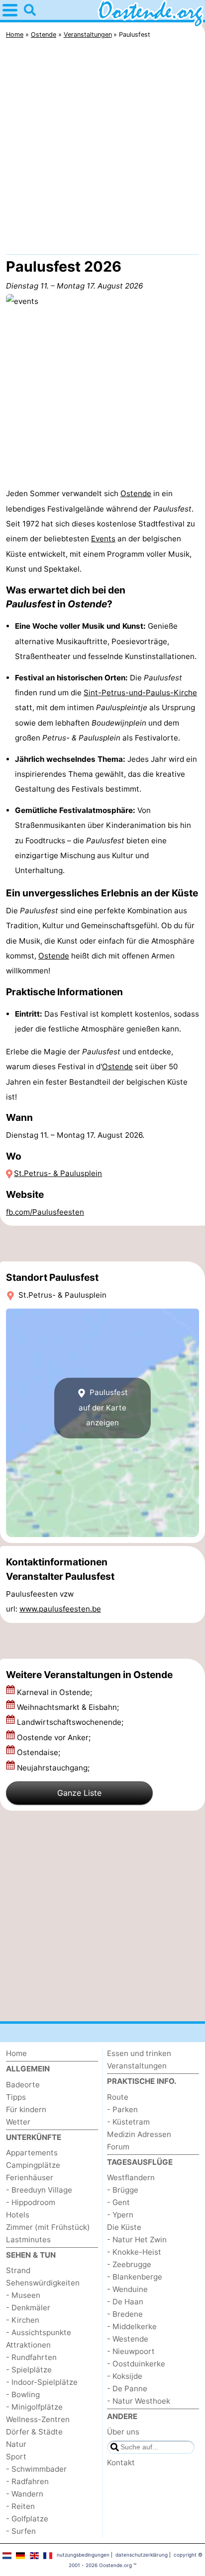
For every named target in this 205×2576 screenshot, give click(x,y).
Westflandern (131, 2177)
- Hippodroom (31, 2202)
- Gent (118, 2202)
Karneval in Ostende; (55, 1692)
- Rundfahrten (31, 2357)
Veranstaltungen (137, 2066)
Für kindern (26, 2109)
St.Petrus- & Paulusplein (58, 1173)
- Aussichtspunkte (39, 2332)
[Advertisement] (102, 149)
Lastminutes (28, 2240)
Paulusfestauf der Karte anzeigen (103, 1408)
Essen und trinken (139, 2053)
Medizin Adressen (139, 2134)
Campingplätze (33, 2165)
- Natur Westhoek (139, 2401)
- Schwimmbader (36, 2469)
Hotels (18, 2215)
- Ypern (120, 2215)
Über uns (123, 2432)
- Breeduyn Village (39, 2190)
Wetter (18, 2122)
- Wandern (25, 2494)
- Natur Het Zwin (137, 2240)
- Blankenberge (135, 2277)
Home (16, 2053)
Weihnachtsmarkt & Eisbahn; (69, 1707)
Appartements (32, 2153)
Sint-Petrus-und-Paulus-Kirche (140, 693)
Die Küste (124, 2227)
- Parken (122, 2109)
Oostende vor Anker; (55, 1737)
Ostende (136, 493)
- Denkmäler (28, 2308)
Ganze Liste (79, 1793)
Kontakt (121, 2463)
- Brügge (123, 2190)
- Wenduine (127, 2289)
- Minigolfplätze (34, 2407)
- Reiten (20, 2506)
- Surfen (21, 2531)
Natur (16, 2444)
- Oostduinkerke (136, 2364)
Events (103, 539)
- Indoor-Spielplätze (42, 2382)
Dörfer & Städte (34, 2432)
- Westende (128, 2339)
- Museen (23, 2295)
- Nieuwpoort (131, 2351)
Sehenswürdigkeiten (43, 2283)
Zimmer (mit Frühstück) (48, 2227)
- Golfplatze (27, 2519)
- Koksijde (125, 2376)
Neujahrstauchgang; (54, 1768)
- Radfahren (27, 2481)
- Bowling (23, 2394)
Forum (118, 2147)
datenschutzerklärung (142, 2555)
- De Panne (127, 2389)
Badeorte (23, 2085)
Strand (18, 2270)
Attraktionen (28, 2345)
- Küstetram (128, 2122)
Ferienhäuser (30, 2177)
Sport (16, 2457)
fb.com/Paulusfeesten (45, 1212)
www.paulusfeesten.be (60, 1609)
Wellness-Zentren (38, 2419)
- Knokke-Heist (134, 2252)
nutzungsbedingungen (83, 2555)
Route (118, 2097)
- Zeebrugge (129, 2264)
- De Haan (125, 2302)
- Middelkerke (132, 2326)
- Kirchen (23, 2320)
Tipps (16, 2097)
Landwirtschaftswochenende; (71, 1722)
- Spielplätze (29, 2370)
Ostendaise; (40, 1752)
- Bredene (125, 2314)
